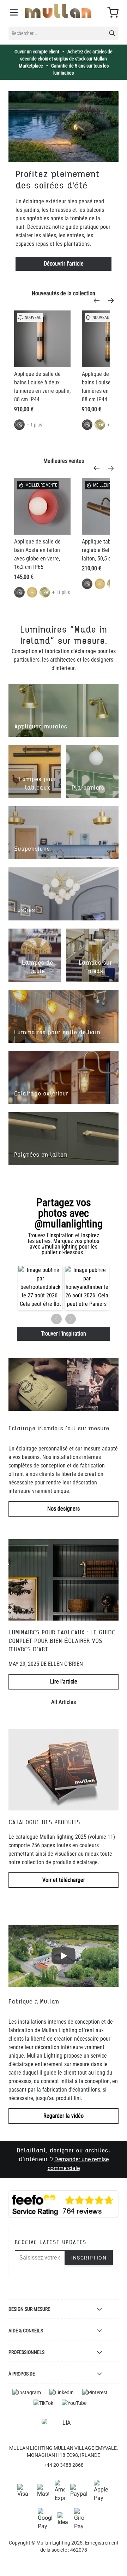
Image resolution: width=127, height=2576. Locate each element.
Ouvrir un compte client (37, 52)
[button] (40, 1288)
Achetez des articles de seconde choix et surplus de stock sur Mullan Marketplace (66, 59)
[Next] (113, 301)
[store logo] (58, 11)
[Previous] (99, 301)
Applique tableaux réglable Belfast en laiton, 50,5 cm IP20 (104, 550)
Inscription (89, 2258)
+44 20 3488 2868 (64, 2465)
